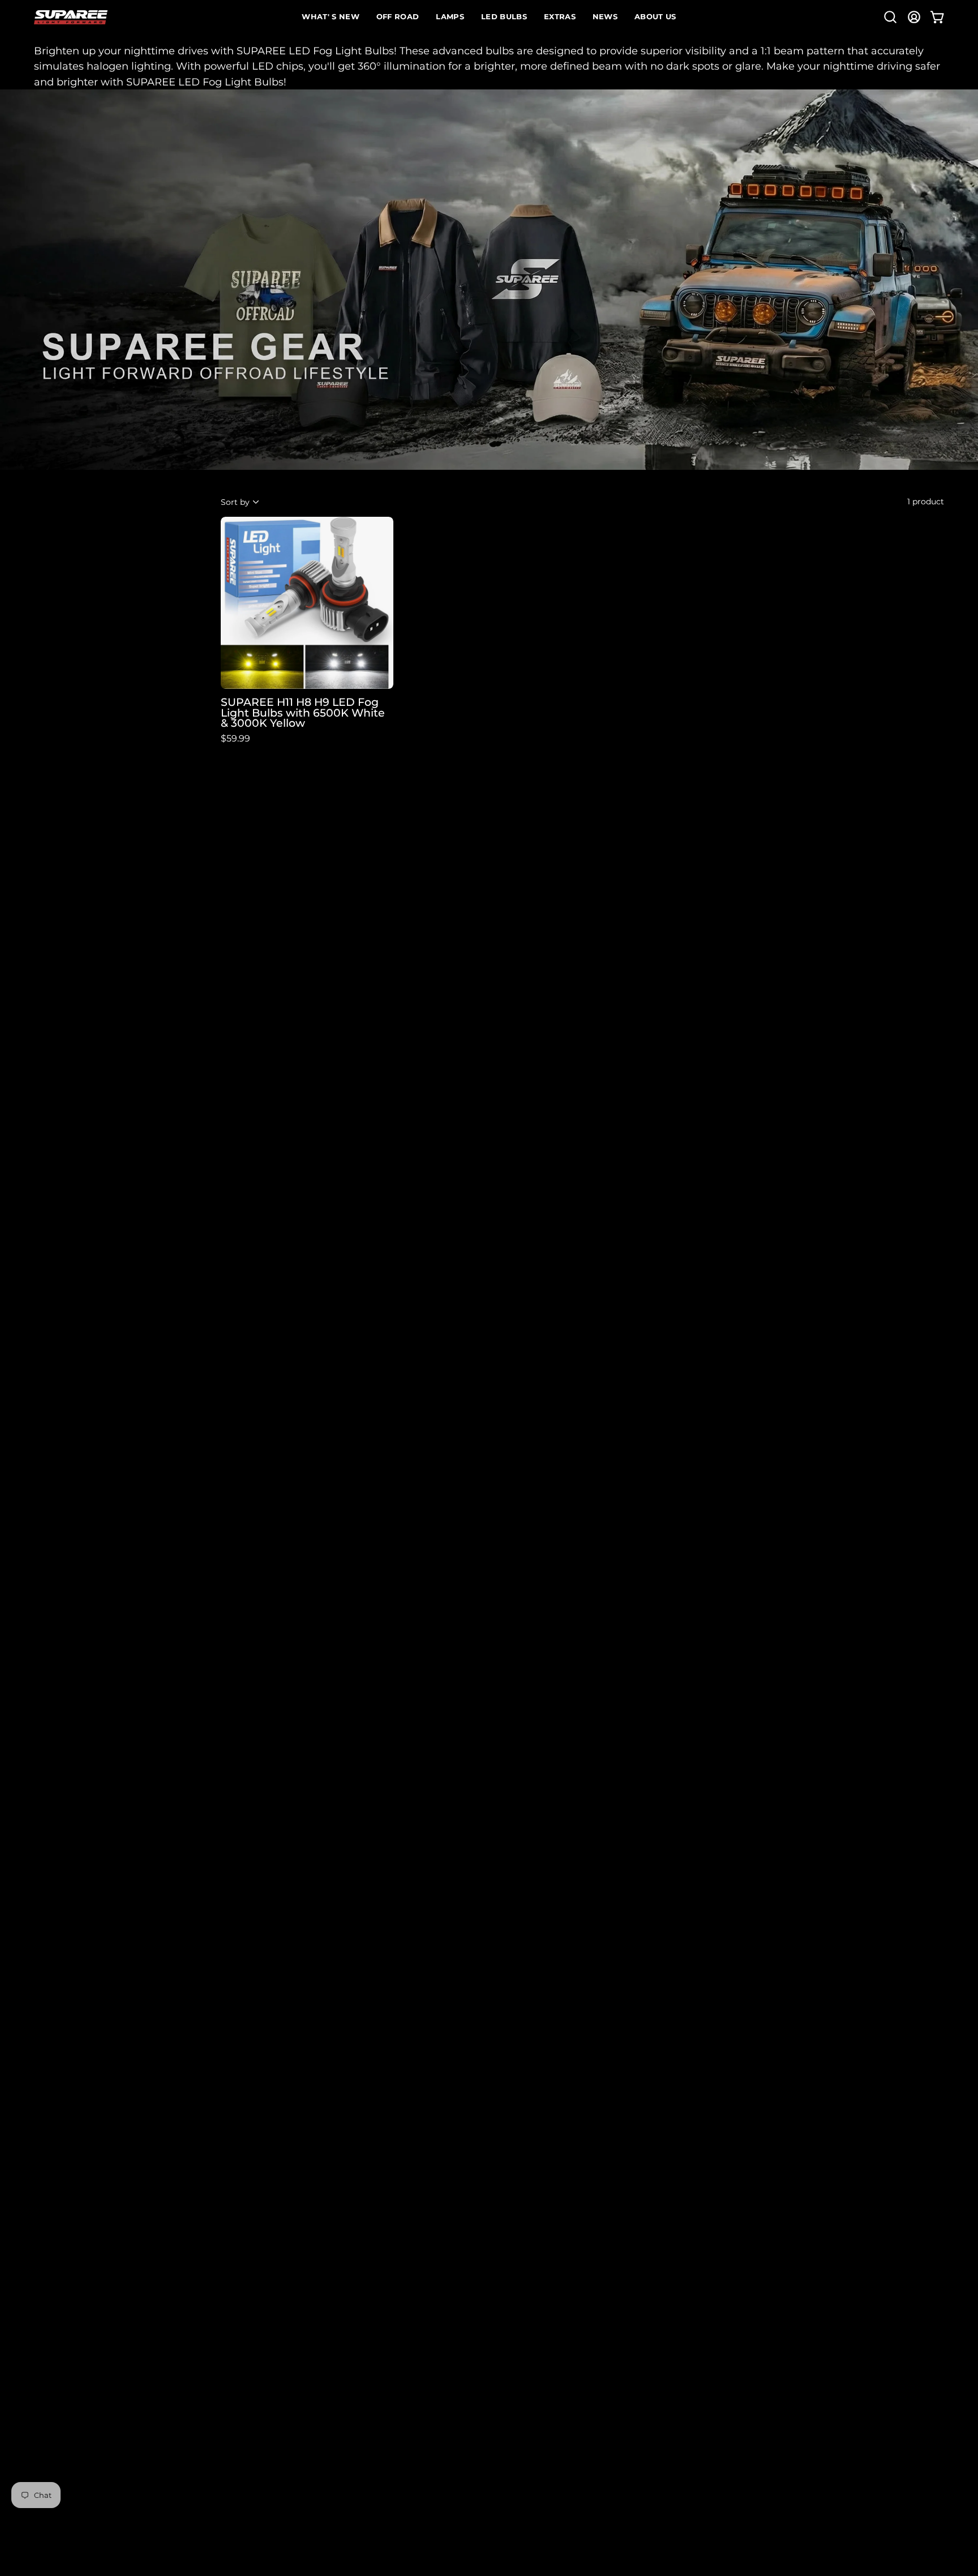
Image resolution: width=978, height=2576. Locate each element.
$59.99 (235, 739)
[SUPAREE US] (71, 17)
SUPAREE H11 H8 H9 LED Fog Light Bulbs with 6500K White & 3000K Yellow (303, 713)
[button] (890, 17)
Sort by (235, 502)
